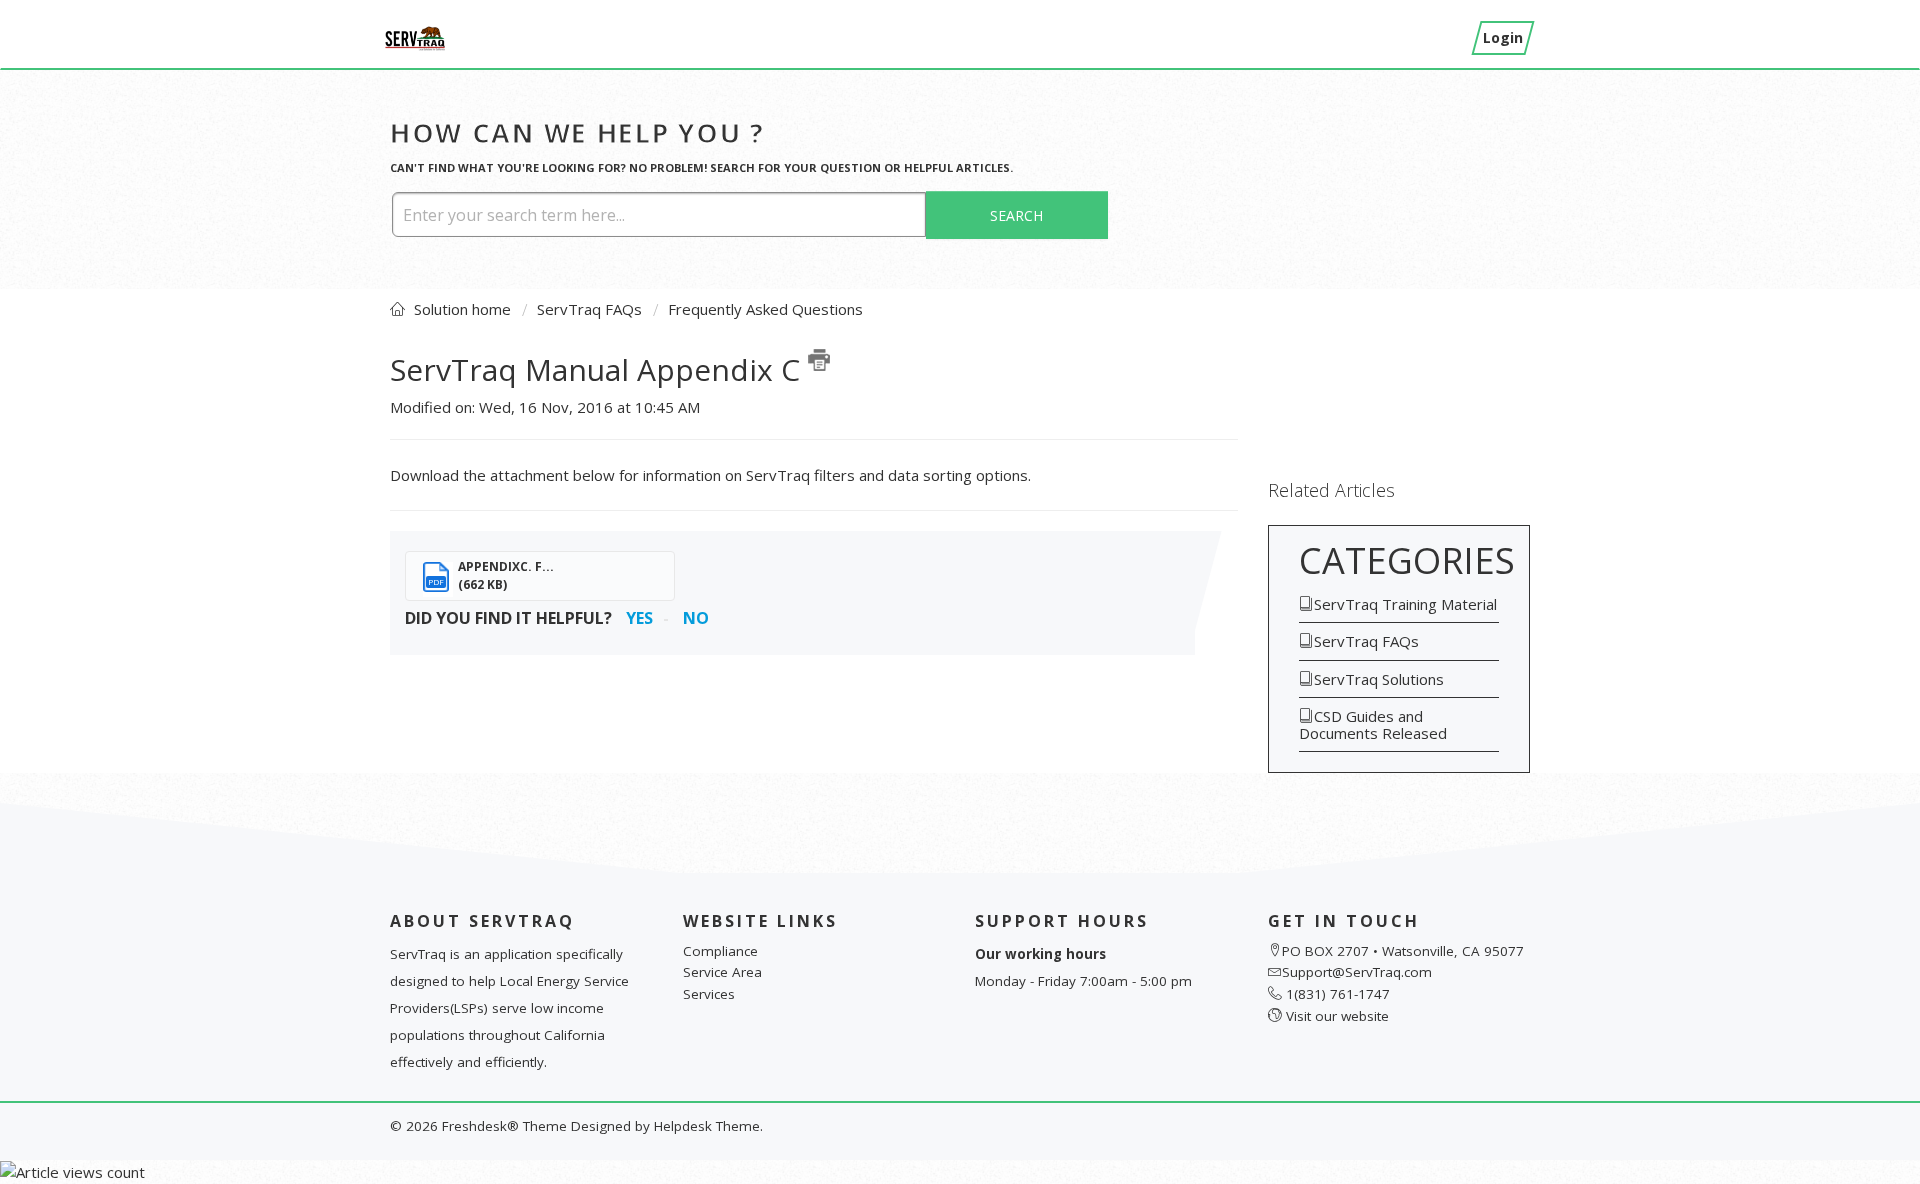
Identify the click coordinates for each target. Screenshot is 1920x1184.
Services (709, 994)
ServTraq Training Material (1405, 604)
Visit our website (1337, 1016)
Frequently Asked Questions (765, 309)
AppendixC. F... (506, 566)
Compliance (720, 951)
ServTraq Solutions (1379, 679)
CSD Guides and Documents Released (1373, 724)
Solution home (464, 309)
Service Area (722, 972)
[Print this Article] (819, 360)
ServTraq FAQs (589, 309)
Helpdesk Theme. (708, 1126)
